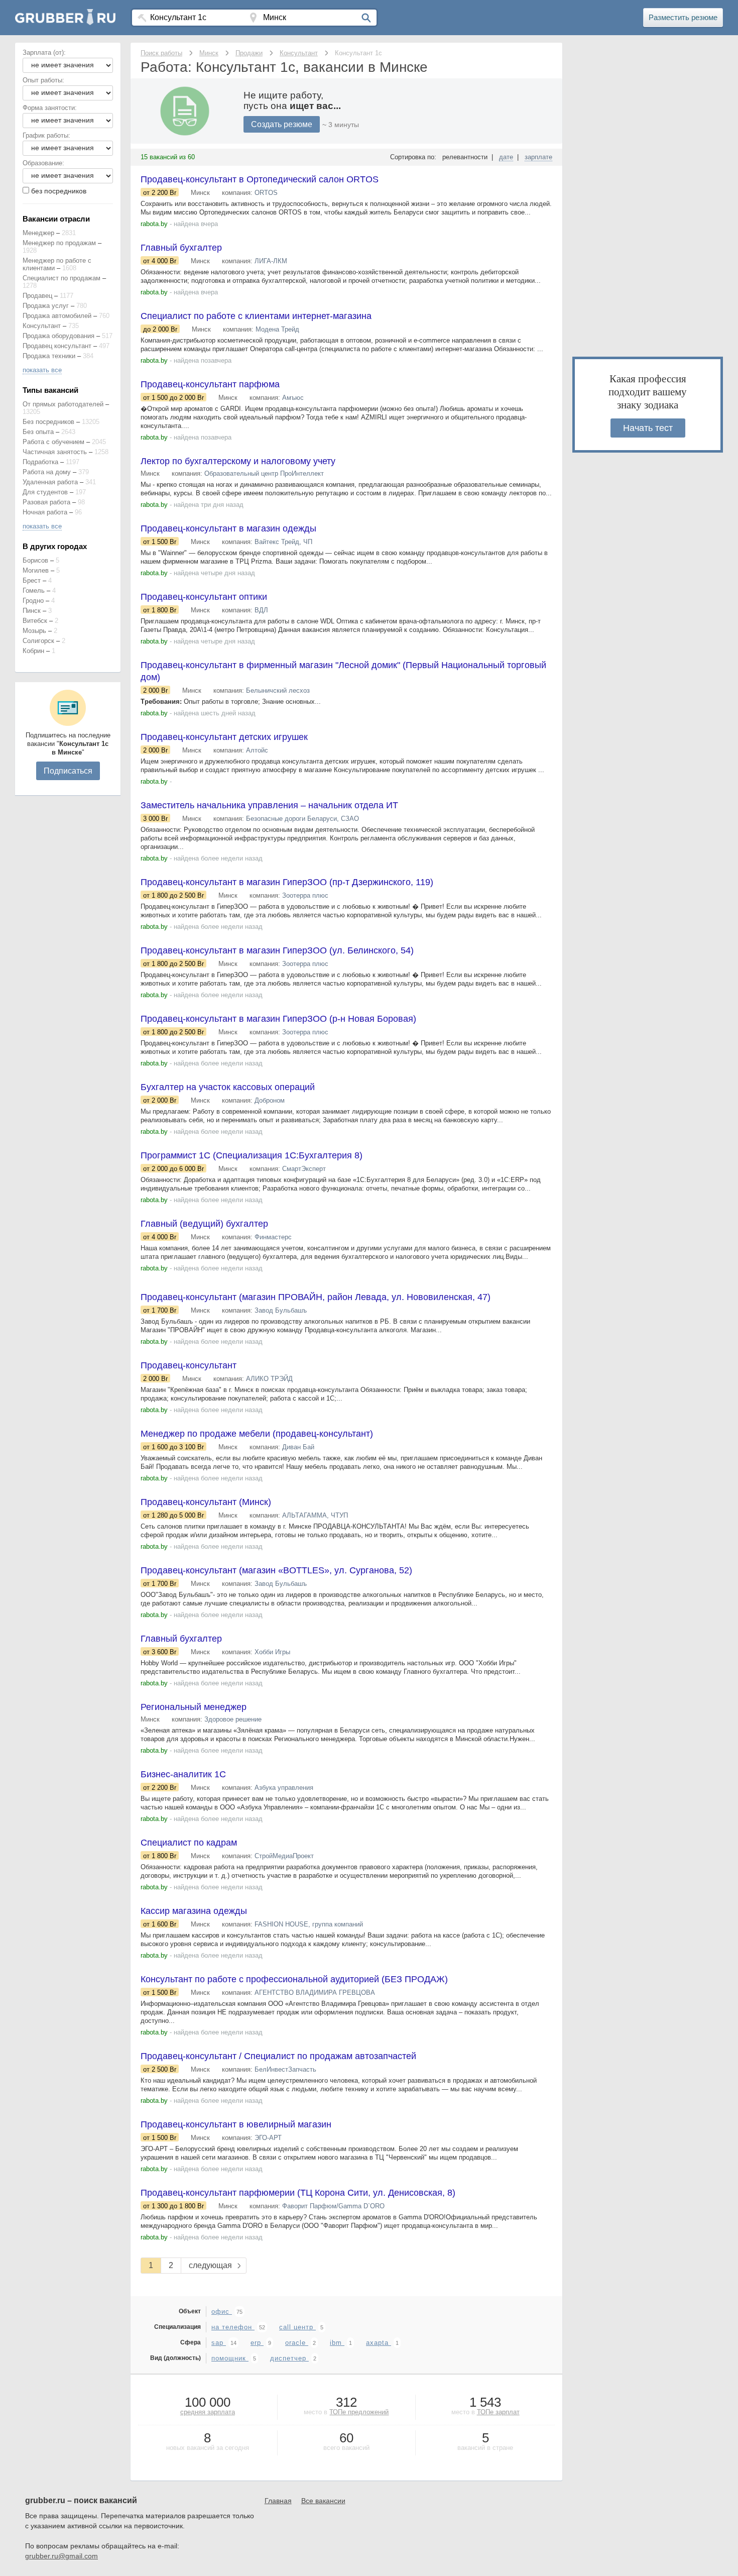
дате (506, 157)
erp (257, 2343)
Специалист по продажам (61, 278)
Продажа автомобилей (57, 316)
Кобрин (33, 651)
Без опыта (38, 432)
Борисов (35, 560)
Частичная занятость (55, 452)
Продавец (37, 296)
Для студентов (45, 492)
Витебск (35, 621)
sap (219, 2343)
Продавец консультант (57, 346)
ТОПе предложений (359, 2412)
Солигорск (38, 641)
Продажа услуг (46, 306)
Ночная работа (45, 512)
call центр (297, 2327)
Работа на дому (47, 472)
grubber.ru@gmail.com (61, 2556)
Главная (278, 2501)
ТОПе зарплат (498, 2412)
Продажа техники (49, 356)
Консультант (42, 326)
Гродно (33, 601)
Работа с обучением (53, 442)
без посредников (59, 191)
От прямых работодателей (63, 404)
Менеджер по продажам (59, 243)
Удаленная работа (50, 482)
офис (222, 2312)
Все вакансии (323, 2501)
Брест (32, 580)
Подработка (40, 462)
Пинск (32, 611)
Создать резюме (282, 124)
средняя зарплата (208, 2412)
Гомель (34, 591)
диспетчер (289, 2358)
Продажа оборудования (58, 336)
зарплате (538, 157)
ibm (337, 2343)
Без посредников (48, 422)
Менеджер (38, 233)
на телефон (233, 2327)
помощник (230, 2358)
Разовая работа (46, 502)
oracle (297, 2343)
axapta (379, 2343)
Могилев (36, 570)
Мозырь (34, 631)
